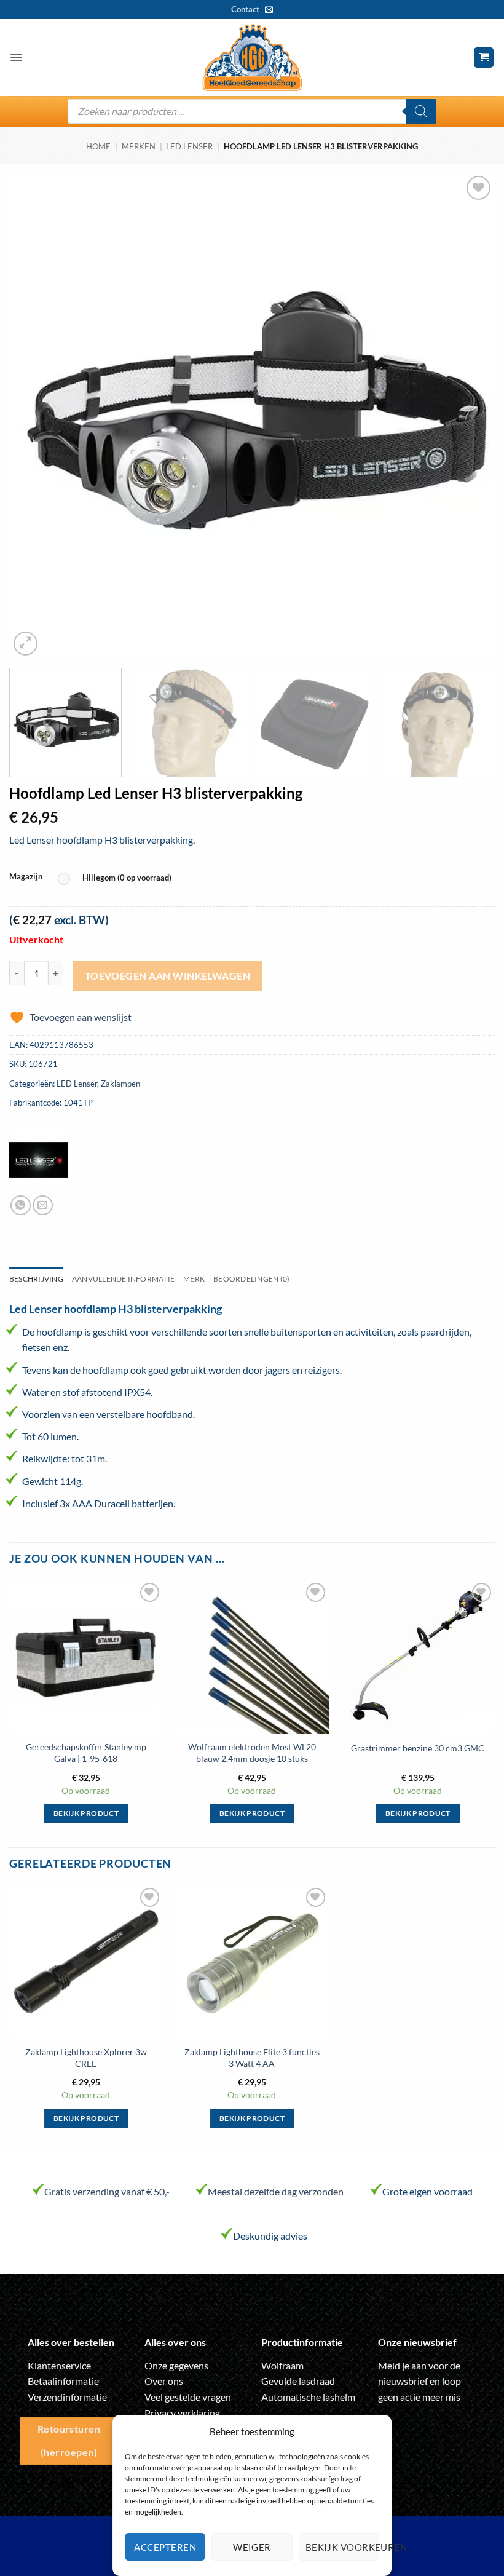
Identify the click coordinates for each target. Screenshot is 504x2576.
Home (98, 146)
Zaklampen (120, 1084)
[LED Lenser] (39, 1160)
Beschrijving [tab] (36, 1279)
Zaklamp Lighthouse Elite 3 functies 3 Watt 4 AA (252, 2058)
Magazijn (26, 877)
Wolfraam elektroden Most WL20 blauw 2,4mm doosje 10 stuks (252, 1753)
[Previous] (34, 416)
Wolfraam (282, 2365)
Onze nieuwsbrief (417, 2342)
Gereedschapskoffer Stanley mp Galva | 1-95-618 (86, 1753)
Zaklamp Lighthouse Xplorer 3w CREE (86, 2058)
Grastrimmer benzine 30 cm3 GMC (418, 1748)
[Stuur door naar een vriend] (43, 1206)
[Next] (470, 416)
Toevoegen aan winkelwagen (168, 976)
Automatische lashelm (308, 2397)
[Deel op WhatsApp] (21, 1206)
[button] (16, 57)
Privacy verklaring (182, 2413)
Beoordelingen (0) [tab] (251, 1279)
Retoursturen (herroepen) (69, 2440)
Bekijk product (86, 1813)
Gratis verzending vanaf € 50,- (107, 2191)
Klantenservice (59, 2365)
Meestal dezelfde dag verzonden (276, 2191)
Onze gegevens (176, 2365)
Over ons (164, 2381)
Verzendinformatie (67, 2397)
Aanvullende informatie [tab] (123, 1279)
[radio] (118, 878)
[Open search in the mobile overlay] (252, 111)
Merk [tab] (194, 1279)
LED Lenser (189, 146)
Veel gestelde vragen (188, 2397)
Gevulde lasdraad (298, 2381)
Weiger (252, 2547)
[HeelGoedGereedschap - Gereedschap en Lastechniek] (252, 58)
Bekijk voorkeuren (342, 2547)
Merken (139, 146)
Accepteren (165, 2547)
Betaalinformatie (63, 2381)
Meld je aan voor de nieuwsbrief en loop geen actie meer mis (419, 2381)
